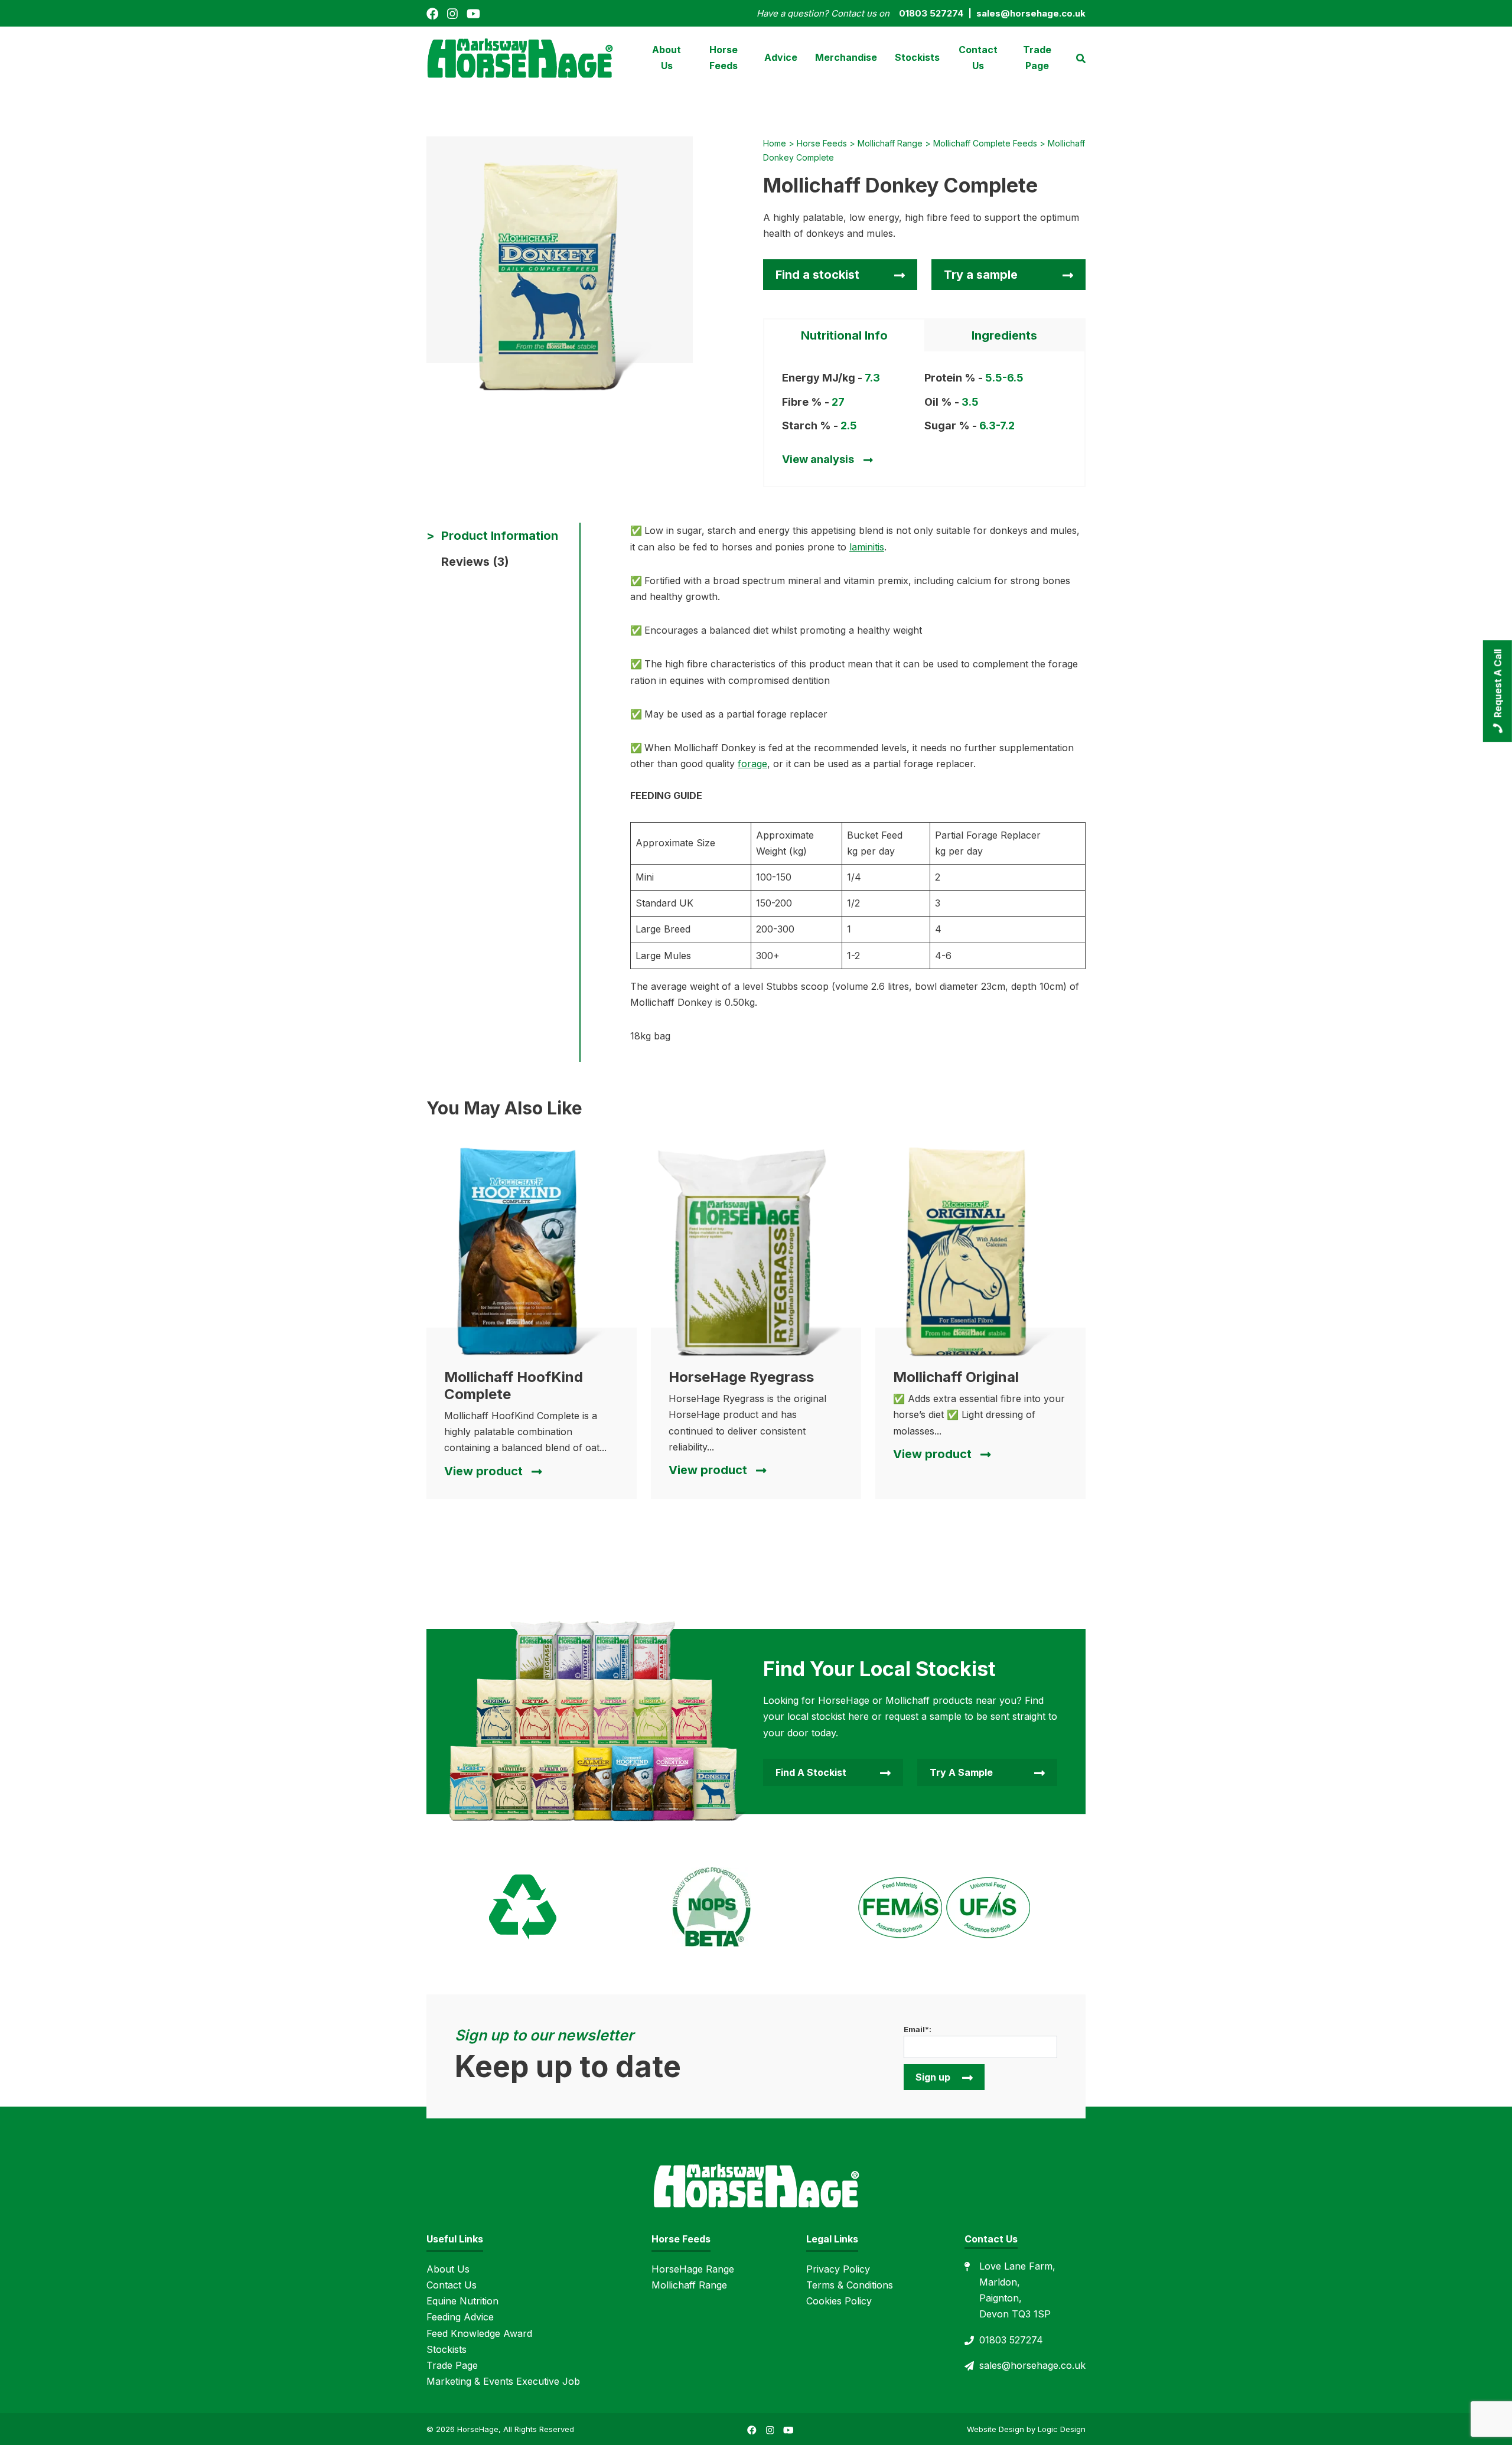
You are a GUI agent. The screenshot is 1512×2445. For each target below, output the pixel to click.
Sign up (933, 2077)
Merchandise (846, 57)
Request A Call (1498, 683)
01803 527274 (1011, 2340)
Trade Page (1037, 58)
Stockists (917, 57)
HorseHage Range (693, 2269)
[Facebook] (432, 13)
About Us (667, 58)
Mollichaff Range (689, 2285)
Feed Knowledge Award (479, 2333)
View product (483, 1471)
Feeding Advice (460, 2317)
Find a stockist (817, 275)
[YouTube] (473, 13)
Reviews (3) (475, 562)
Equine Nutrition (462, 2301)
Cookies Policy (839, 2301)
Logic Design (1062, 2429)
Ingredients (1004, 335)
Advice (781, 57)
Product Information (500, 536)
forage (752, 764)
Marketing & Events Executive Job (503, 2381)
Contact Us (978, 58)
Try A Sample (961, 1772)
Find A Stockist (811, 1772)
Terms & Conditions (850, 2285)
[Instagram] (452, 13)
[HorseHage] (520, 57)
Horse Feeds (724, 58)
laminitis (867, 547)
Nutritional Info (844, 335)
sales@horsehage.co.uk (1032, 2365)
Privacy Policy (838, 2269)
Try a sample (981, 275)
